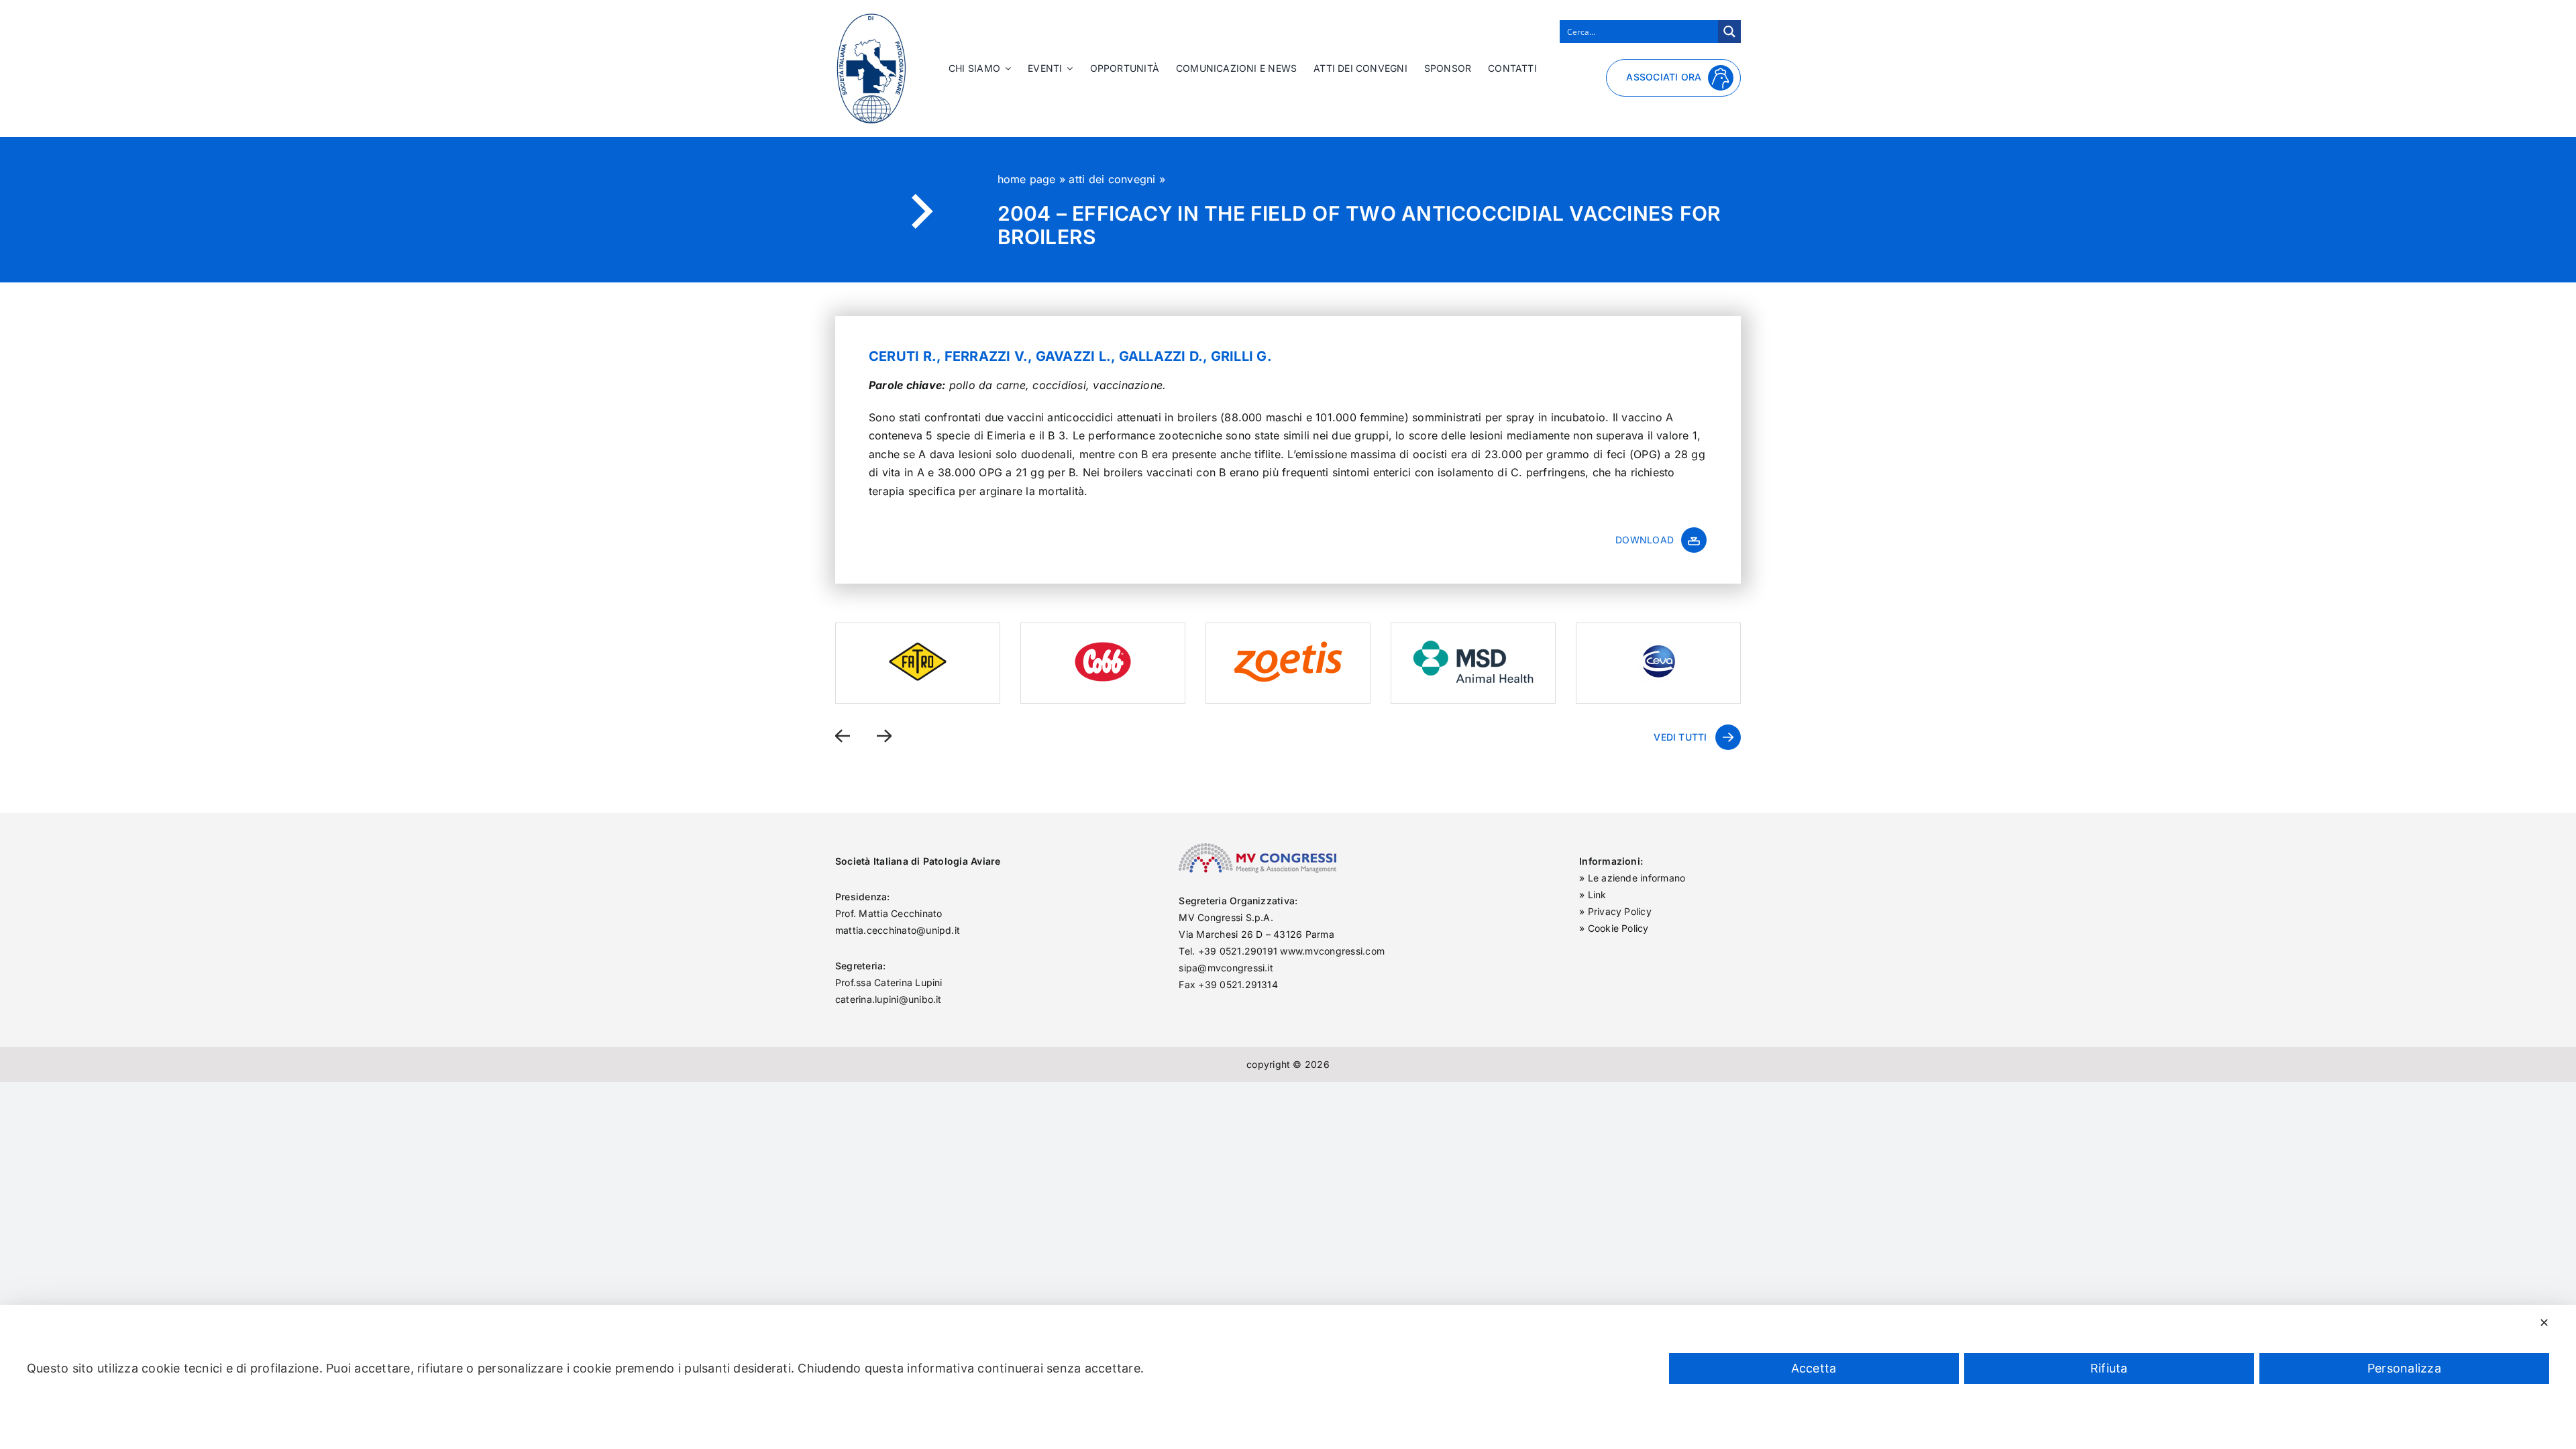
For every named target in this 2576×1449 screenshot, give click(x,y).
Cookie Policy (1618, 928)
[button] (843, 736)
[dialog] (1288, 1377)
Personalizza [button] (2404, 1368)
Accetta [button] (1814, 1368)
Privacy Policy (1620, 911)
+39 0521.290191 (1238, 951)
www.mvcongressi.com (1332, 951)
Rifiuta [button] (2109, 1368)
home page (1027, 179)
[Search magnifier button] (1729, 32)
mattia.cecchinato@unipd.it (898, 930)
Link (1597, 895)
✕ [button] (2544, 1323)
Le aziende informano (1637, 878)
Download (1645, 540)
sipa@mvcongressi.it (1226, 968)
